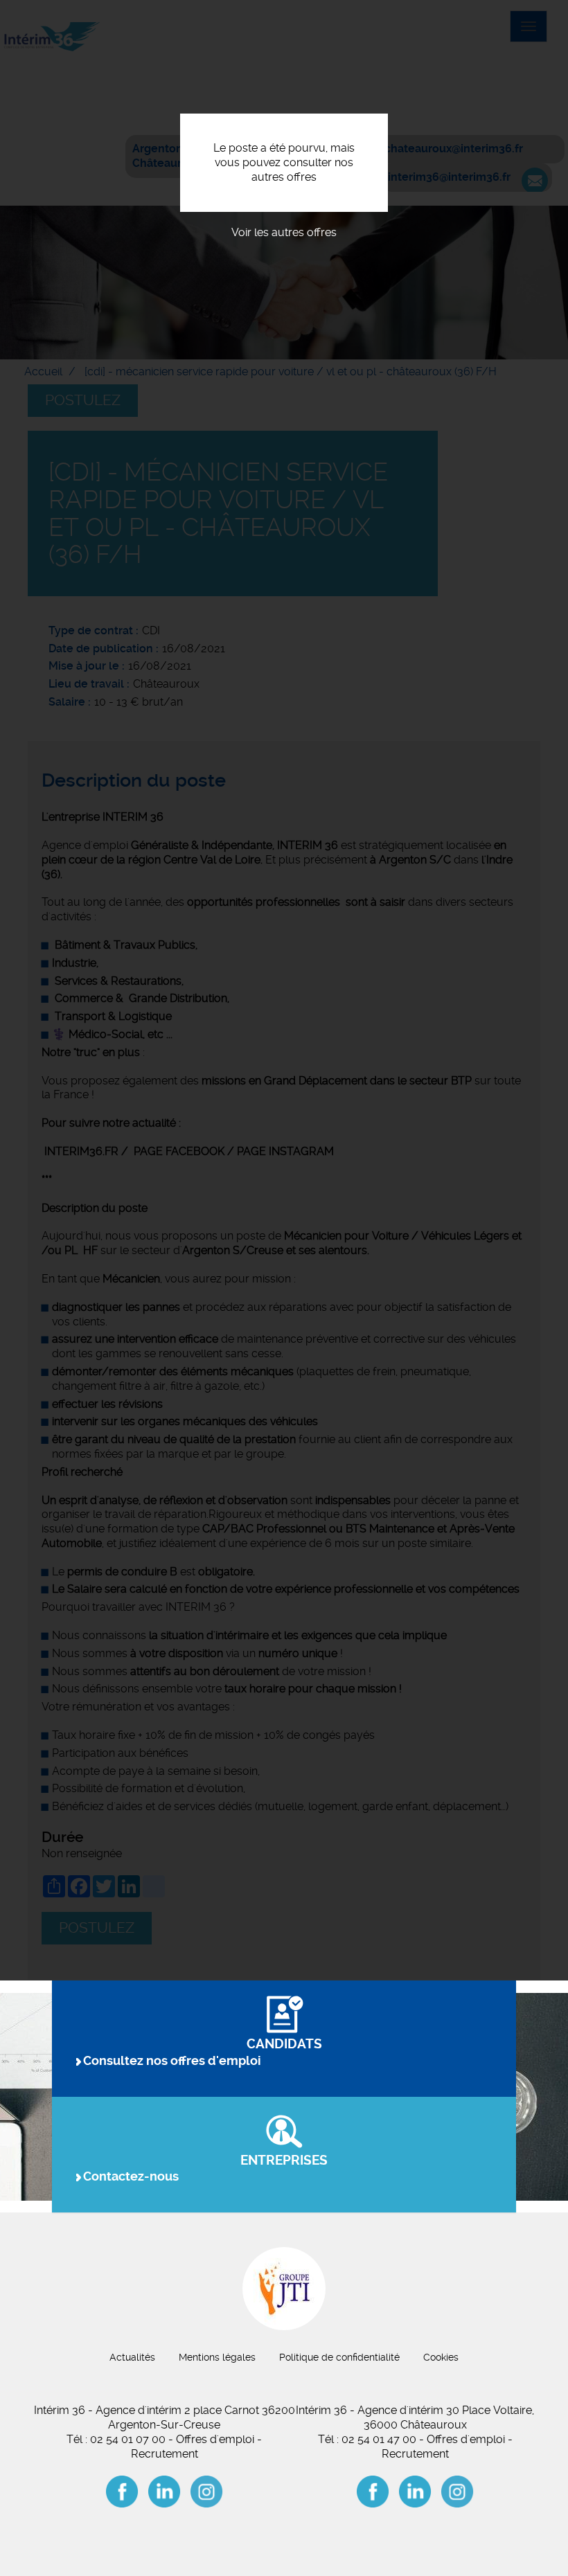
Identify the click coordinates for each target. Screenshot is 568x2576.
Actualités (132, 2357)
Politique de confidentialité (339, 2357)
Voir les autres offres (284, 232)
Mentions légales (217, 2357)
